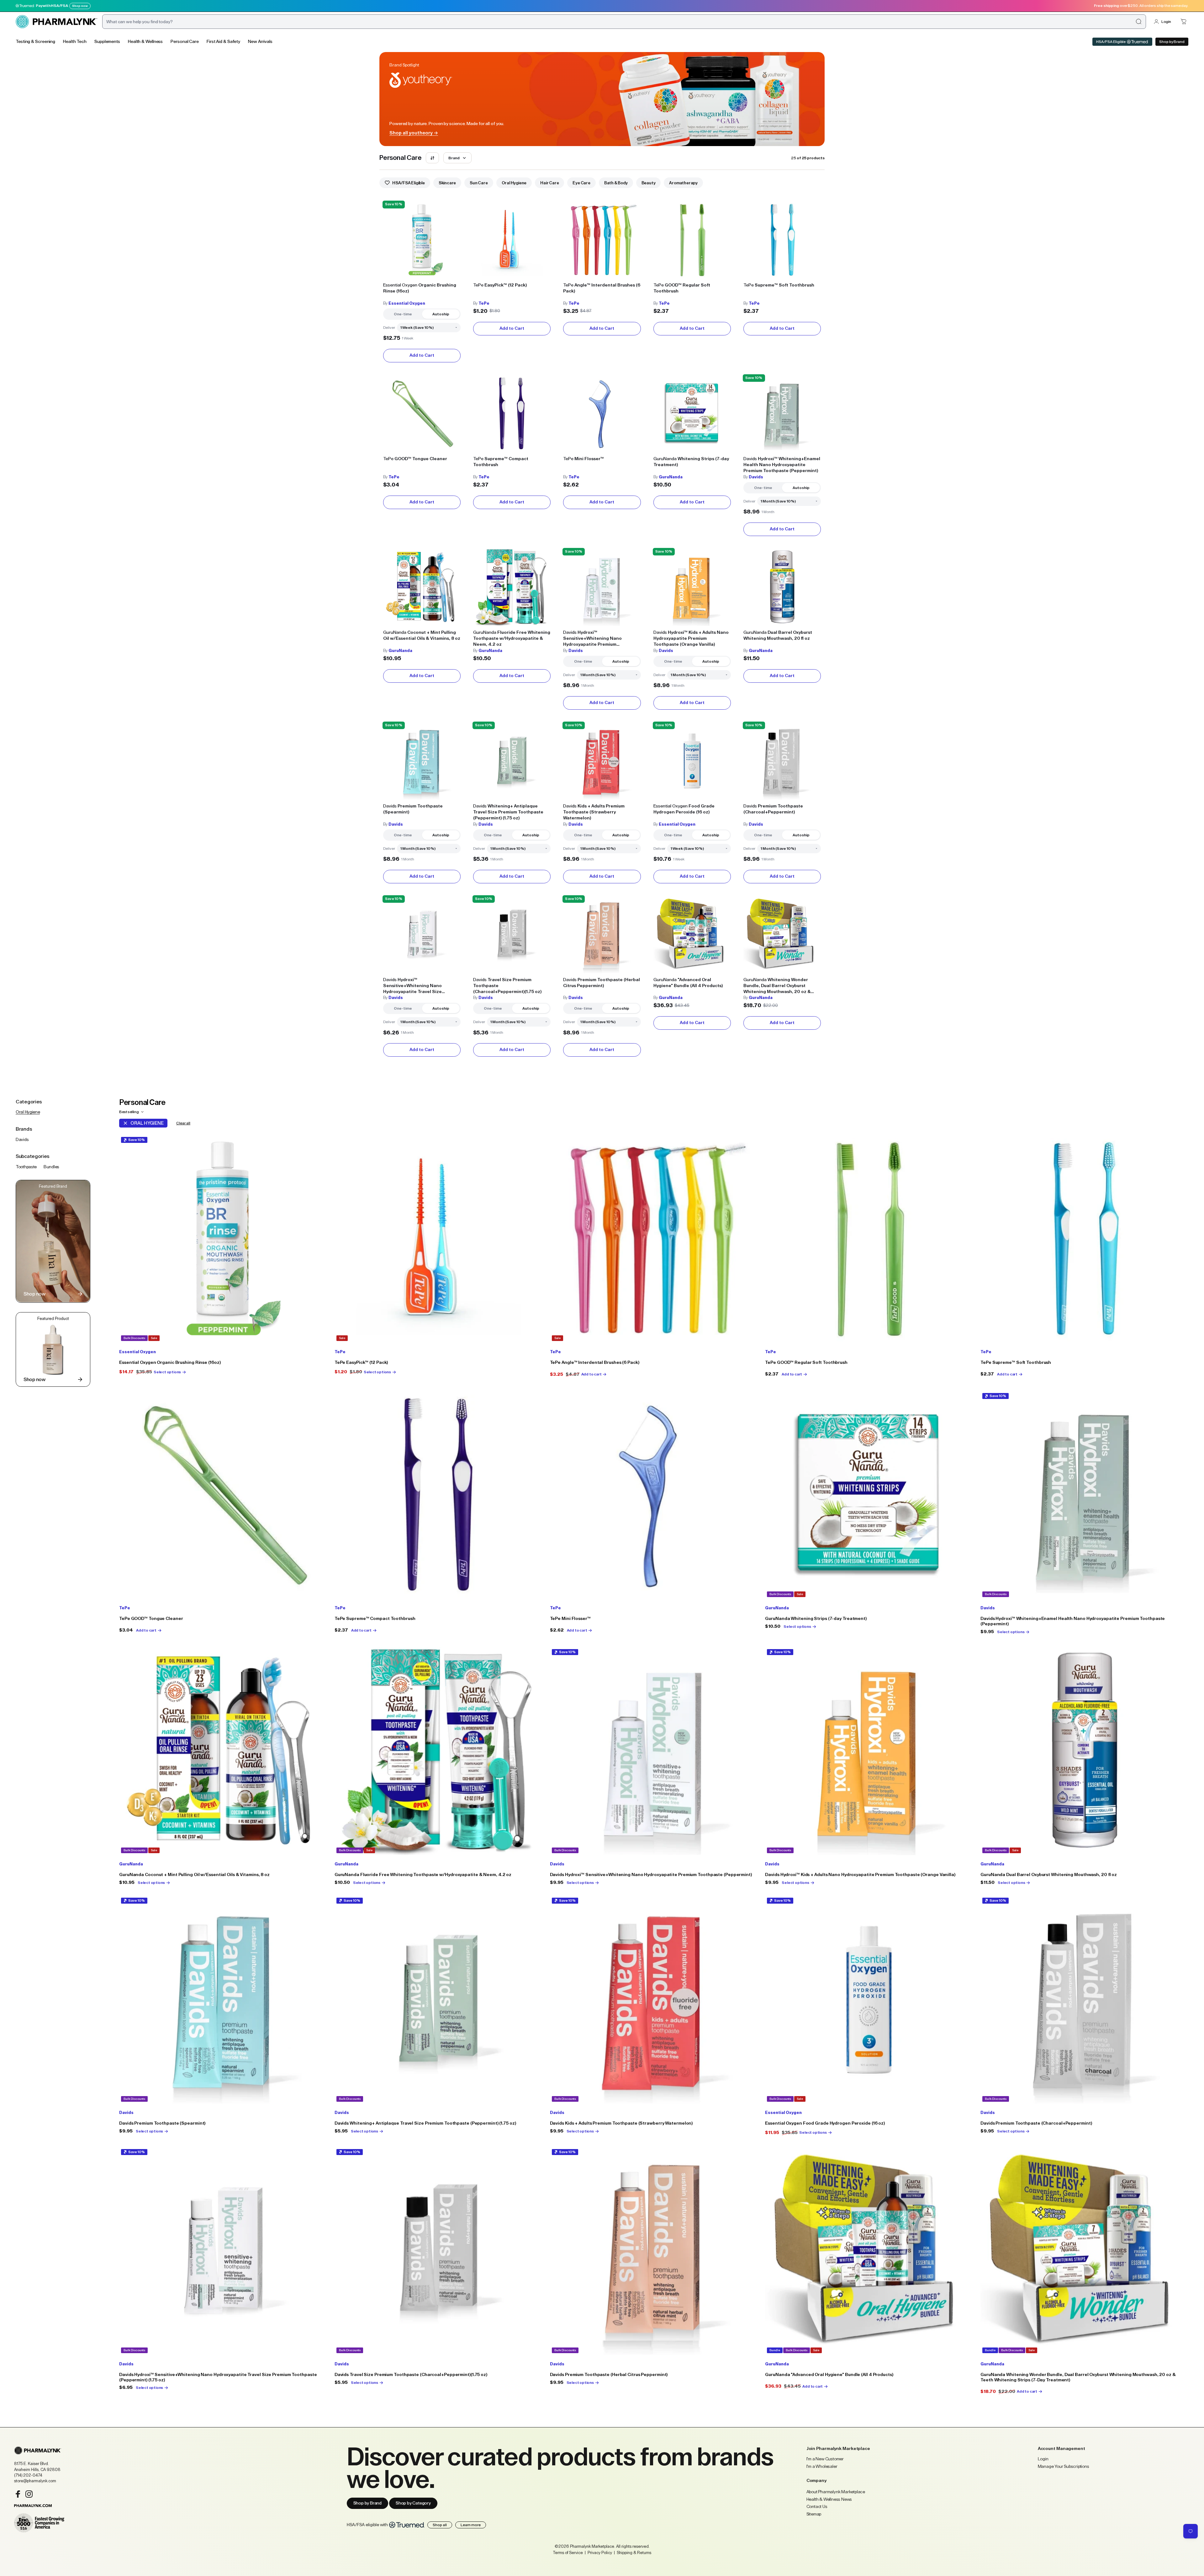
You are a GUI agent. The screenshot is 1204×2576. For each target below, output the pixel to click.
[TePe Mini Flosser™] (602, 414)
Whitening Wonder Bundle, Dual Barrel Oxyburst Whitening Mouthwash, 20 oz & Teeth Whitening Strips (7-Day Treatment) (777, 986)
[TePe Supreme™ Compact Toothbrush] (512, 414)
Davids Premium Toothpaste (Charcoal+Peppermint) (1036, 2123)
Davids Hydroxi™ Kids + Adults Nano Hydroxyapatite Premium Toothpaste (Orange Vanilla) (860, 1875)
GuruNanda (671, 477)
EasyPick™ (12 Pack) (500, 285)
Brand (454, 158)
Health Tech (75, 42)
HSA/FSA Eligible (1111, 42)
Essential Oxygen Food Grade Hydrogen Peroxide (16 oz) (825, 2123)
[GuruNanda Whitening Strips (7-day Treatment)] (692, 414)
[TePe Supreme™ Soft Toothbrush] (782, 240)
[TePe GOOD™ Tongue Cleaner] (422, 414)
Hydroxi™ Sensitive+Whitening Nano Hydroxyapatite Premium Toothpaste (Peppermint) (592, 639)
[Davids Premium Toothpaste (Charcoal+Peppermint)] (782, 761)
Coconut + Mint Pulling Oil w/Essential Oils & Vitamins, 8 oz (422, 636)
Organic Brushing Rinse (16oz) (420, 288)
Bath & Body (616, 183)
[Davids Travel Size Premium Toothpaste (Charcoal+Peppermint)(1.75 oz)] (512, 935)
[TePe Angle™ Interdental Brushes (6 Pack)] (602, 240)
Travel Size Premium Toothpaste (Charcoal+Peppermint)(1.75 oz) (507, 986)
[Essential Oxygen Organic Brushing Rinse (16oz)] (422, 240)
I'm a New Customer (825, 2459)
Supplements (107, 42)
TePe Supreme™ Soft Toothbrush (1016, 1363)
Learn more (471, 2525)
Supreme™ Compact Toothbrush (501, 462)
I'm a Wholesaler (822, 2467)
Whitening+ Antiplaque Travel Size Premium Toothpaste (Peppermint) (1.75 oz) (508, 812)
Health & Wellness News (829, 2500)
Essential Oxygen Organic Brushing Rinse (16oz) (170, 1363)
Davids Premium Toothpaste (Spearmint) (162, 2123)
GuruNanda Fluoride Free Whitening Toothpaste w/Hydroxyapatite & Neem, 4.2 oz (423, 1875)
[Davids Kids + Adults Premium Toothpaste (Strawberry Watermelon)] (602, 761)
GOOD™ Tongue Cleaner (415, 459)
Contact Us (817, 2507)
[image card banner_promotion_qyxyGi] (53, 1241)
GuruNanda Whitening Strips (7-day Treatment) (816, 1619)
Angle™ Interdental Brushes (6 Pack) (602, 288)
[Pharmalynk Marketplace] (56, 22)
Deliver (389, 328)
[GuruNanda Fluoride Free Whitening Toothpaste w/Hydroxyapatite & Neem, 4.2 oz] (512, 587)
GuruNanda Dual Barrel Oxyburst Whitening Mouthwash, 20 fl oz (1049, 1875)
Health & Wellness (145, 42)
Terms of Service (568, 2553)
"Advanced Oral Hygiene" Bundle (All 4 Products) (688, 983)
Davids (756, 477)
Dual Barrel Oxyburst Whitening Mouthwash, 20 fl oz (778, 636)
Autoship (441, 314)
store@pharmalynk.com (35, 2481)
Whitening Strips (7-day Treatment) (691, 462)
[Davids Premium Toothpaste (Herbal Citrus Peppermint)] (602, 935)
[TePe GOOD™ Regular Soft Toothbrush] (692, 240)
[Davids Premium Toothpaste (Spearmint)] (422, 761)
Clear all (183, 1123)
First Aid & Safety (223, 42)
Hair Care (549, 183)
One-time (403, 314)
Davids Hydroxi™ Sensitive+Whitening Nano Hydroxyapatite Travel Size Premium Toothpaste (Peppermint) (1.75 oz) (218, 2377)
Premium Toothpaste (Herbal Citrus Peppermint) (602, 983)
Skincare (447, 183)
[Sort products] (432, 158)
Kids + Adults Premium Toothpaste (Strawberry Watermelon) (594, 812)
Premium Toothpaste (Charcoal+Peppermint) (773, 809)
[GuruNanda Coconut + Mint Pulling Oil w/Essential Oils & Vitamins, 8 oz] (422, 587)
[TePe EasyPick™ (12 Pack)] (512, 240)
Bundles (51, 1167)
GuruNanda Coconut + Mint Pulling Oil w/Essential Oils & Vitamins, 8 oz (194, 1875)
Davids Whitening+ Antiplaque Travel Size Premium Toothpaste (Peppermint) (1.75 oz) (425, 2123)
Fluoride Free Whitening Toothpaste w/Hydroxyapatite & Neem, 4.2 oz (512, 639)
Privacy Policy (600, 2553)
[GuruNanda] (869, 2251)
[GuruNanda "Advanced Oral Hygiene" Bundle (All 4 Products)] (692, 935)
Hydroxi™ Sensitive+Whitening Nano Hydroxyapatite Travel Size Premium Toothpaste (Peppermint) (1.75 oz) (420, 986)
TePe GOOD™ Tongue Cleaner (151, 1619)
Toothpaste (26, 1167)
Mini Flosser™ (584, 459)
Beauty (649, 183)
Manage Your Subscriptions (1064, 2467)
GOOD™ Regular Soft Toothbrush (682, 288)
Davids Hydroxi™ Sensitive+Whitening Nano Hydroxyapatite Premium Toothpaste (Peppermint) (651, 1875)
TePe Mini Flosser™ (570, 1619)
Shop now (80, 6)
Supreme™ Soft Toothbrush (779, 285)
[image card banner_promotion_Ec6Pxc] (53, 1349)
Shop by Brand (1172, 42)
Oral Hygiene (514, 183)
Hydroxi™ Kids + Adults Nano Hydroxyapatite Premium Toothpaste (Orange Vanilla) (691, 639)
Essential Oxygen (407, 303)
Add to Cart (422, 355)
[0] (1184, 22)
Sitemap (814, 2514)
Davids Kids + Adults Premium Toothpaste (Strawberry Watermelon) (621, 2123)
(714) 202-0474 (28, 2475)
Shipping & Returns (634, 2553)
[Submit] (1138, 22)
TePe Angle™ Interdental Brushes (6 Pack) (595, 1363)
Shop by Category (413, 2503)
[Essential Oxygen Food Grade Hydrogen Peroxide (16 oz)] (692, 761)
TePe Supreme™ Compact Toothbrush (375, 1619)
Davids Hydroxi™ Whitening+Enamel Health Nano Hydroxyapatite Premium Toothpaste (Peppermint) (1073, 1621)
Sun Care (479, 183)
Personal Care (185, 42)
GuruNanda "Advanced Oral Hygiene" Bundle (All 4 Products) (829, 2375)
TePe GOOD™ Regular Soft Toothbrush (806, 1363)
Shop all (440, 2525)
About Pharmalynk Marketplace (836, 2492)
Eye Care (581, 183)
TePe (484, 303)
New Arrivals (260, 42)
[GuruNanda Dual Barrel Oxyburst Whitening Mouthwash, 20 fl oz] (782, 587)
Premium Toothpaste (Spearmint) (413, 809)
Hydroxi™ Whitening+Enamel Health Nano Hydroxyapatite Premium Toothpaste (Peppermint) (782, 465)
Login (1166, 22)
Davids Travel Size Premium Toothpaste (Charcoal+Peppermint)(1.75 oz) (411, 2375)
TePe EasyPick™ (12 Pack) (361, 1363)
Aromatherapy (683, 183)
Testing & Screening (35, 42)
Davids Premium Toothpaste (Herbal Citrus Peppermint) (609, 2375)
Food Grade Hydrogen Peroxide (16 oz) (684, 809)
